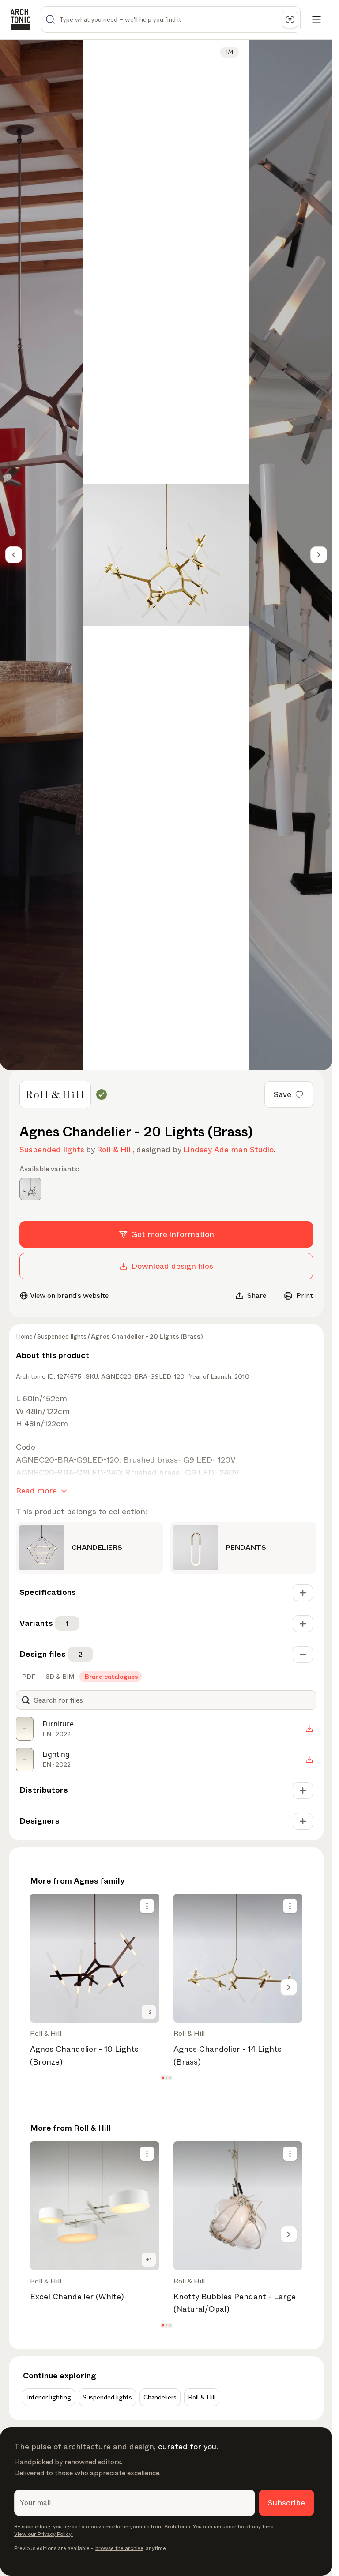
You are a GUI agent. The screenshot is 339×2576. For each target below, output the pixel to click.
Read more (36, 1491)
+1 (149, 2260)
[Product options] (147, 1906)
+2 (149, 2012)
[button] (163, 2078)
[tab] (28, 1677)
